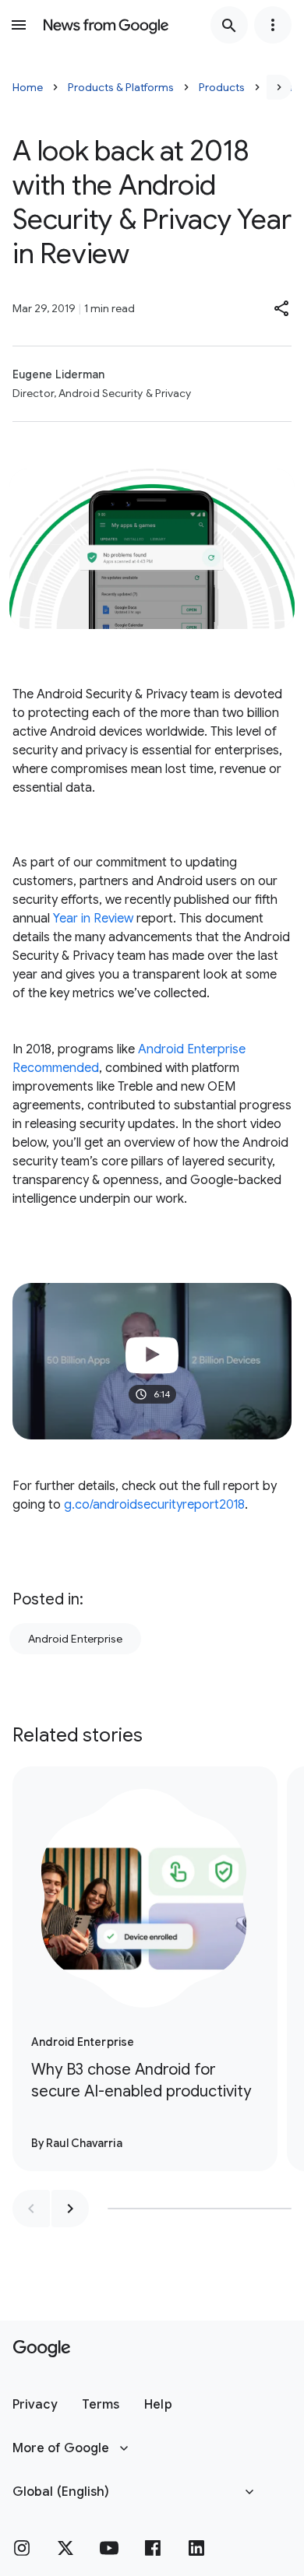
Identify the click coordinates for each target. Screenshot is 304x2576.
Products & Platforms (121, 87)
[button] (282, 308)
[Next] (279, 87)
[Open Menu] (19, 25)
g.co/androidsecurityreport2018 (154, 1505)
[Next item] (70, 2209)
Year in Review (92, 919)
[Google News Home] (106, 25)
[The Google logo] (42, 2349)
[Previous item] (31, 2209)
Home (28, 87)
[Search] (229, 25)
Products (222, 87)
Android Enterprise (75, 1639)
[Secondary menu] (273, 25)
